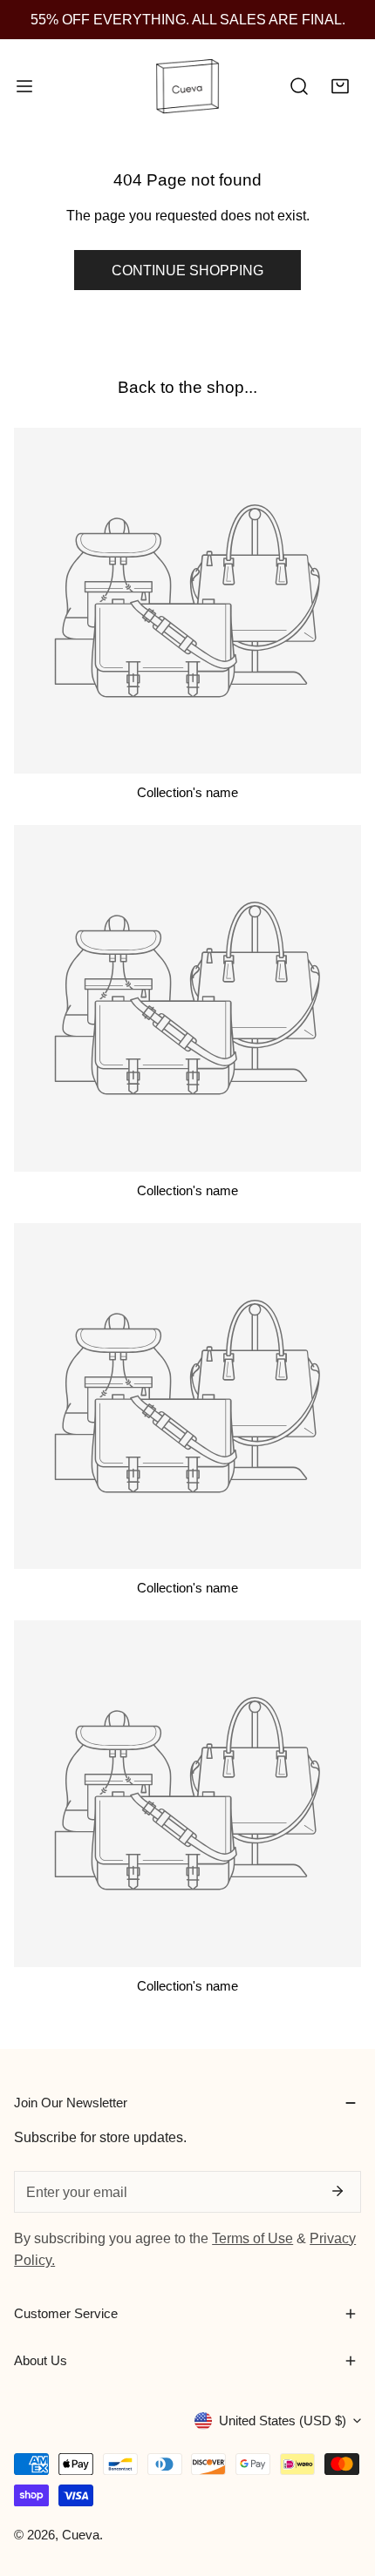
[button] (340, 87)
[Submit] (337, 2191)
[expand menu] (24, 87)
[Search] (299, 87)
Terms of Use (252, 2238)
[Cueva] (187, 87)
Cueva (81, 2535)
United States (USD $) (283, 2420)
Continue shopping (187, 270)
